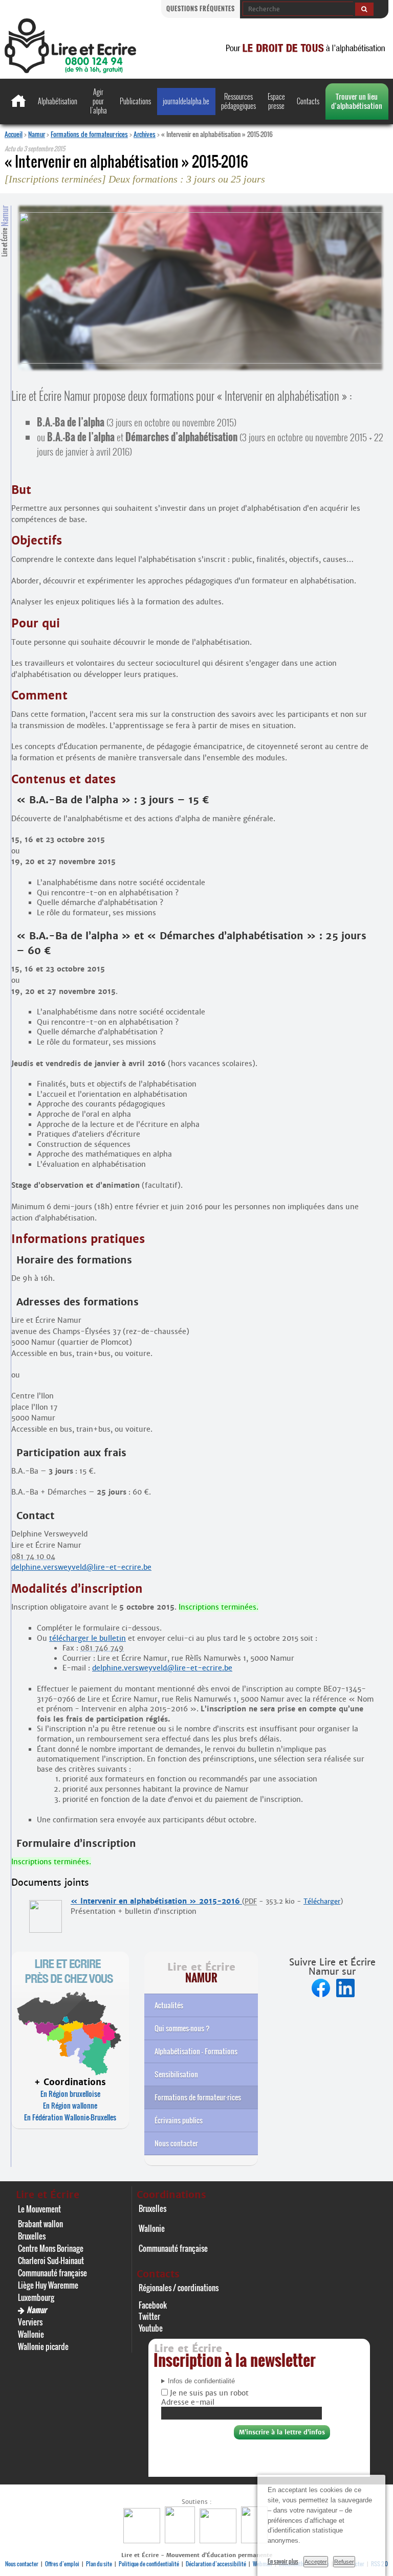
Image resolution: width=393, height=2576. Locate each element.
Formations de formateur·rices (89, 134)
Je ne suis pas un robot (208, 2393)
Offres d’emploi (62, 2564)
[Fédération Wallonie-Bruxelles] (143, 2540)
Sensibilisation (176, 2074)
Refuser (344, 2562)
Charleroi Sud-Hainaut (51, 2261)
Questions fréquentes (201, 8)
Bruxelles (32, 2236)
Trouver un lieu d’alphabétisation (357, 101)
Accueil (14, 134)
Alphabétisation (58, 101)
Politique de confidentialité (149, 2564)
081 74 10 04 (33, 1556)
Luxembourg (36, 2297)
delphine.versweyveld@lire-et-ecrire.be (81, 1567)
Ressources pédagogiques (238, 101)
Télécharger (322, 1901)
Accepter (316, 2562)
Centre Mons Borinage (51, 2248)
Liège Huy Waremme (48, 2285)
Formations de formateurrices (198, 2097)
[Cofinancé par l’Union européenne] (219, 2540)
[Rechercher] (364, 9)
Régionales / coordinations (179, 2288)
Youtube (151, 2328)
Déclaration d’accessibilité (216, 2564)
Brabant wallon (40, 2224)
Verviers (30, 2322)
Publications (135, 101)
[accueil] (70, 70)
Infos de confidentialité (201, 2381)
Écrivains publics (179, 2120)
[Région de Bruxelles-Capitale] (181, 2540)
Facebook (153, 2305)
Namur (37, 134)
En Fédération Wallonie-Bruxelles (70, 2117)
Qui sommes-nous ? (182, 2028)
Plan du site (99, 2564)
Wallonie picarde (43, 2346)
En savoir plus (283, 2561)
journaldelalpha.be (186, 101)
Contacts (308, 101)
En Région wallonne (70, 2105)
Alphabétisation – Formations (196, 2051)
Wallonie (31, 2334)
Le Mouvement (39, 2209)
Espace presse (276, 101)
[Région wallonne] (256, 2540)
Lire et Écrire (5, 231)
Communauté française (52, 2273)
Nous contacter (176, 2143)
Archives (145, 134)
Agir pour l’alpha (99, 101)
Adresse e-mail (188, 2402)
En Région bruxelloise (70, 2094)
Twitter (149, 2316)
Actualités (169, 2005)
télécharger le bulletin (88, 1638)
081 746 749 (102, 1648)
